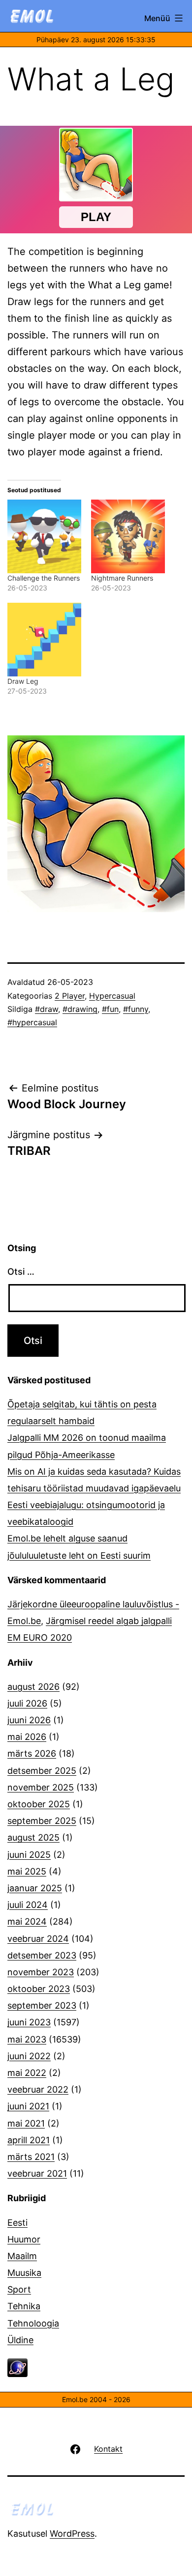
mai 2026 (27, 1737)
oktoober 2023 (39, 1989)
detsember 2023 (42, 1955)
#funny (136, 1009)
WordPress (72, 2534)
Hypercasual (112, 996)
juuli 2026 (27, 1703)
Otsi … (21, 1272)
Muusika (24, 2273)
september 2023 (42, 2005)
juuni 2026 (29, 1720)
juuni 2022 (29, 2056)
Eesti (17, 2223)
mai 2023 (27, 2039)
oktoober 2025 (39, 1804)
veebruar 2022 (38, 2089)
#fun (110, 1009)
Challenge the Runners (44, 578)
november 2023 (41, 1972)
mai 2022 (27, 2073)
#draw (47, 1009)
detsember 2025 (42, 1771)
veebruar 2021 (37, 2173)
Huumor (24, 2239)
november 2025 (41, 1787)
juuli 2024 (28, 1905)
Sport (19, 2289)
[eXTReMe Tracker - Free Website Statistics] (17, 2367)
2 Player (70, 996)
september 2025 (42, 1821)
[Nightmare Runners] (128, 536)
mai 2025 (27, 1871)
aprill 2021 (29, 2140)
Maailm (22, 2256)
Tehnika (24, 2306)
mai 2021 (26, 2123)
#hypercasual (32, 1022)
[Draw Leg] (44, 640)
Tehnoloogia (33, 2323)
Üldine (20, 2340)
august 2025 (33, 1837)
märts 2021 (31, 2157)
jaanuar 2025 (35, 1888)
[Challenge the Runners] (44, 536)
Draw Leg (23, 681)
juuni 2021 (28, 2106)
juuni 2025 (29, 1855)
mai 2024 (27, 1921)
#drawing (80, 1009)
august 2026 (33, 1687)
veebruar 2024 (38, 1939)
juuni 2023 (29, 2022)
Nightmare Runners (122, 578)
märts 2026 (32, 1753)
